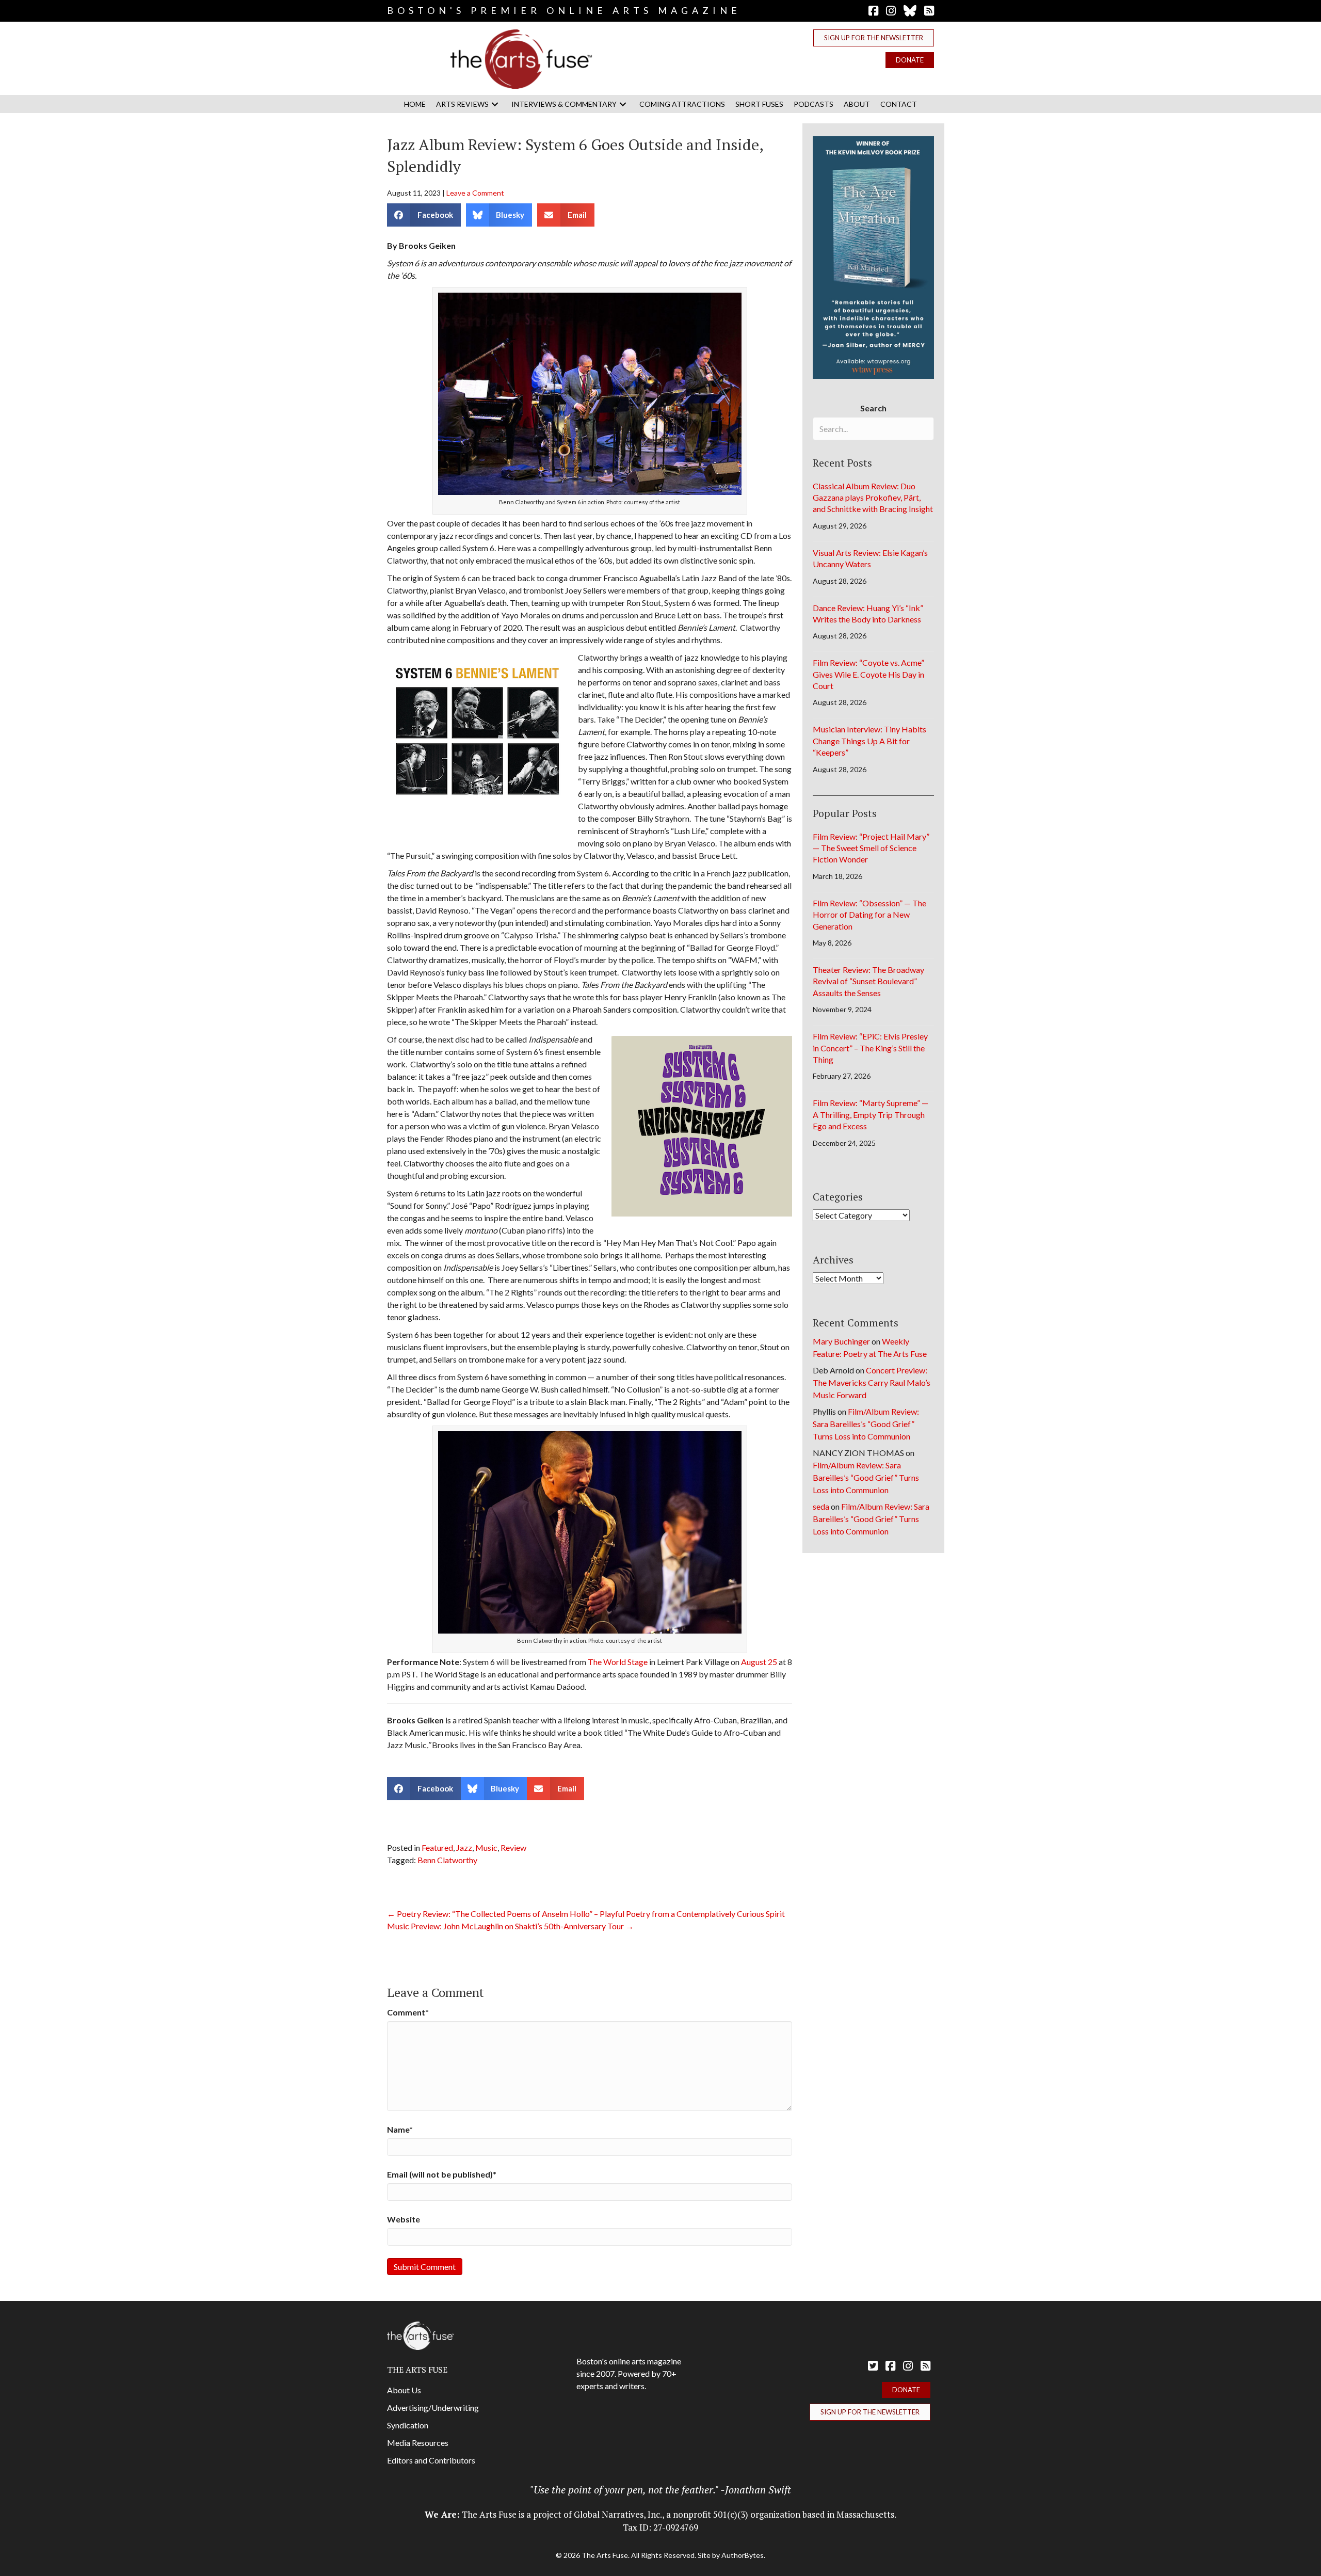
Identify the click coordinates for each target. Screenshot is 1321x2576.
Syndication (408, 2425)
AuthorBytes (743, 2555)
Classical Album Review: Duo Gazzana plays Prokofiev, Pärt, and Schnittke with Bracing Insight (873, 498)
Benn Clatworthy (447, 1860)
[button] (874, 38)
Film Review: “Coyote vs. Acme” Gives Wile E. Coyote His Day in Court (868, 674)
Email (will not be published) (442, 2174)
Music (486, 1847)
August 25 (759, 1662)
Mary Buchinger (841, 1341)
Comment (408, 2012)
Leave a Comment (475, 193)
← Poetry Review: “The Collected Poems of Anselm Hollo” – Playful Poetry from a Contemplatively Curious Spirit (586, 1914)
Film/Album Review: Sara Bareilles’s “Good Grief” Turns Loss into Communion (866, 1424)
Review (513, 1847)
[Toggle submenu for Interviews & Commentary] (623, 104)
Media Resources (418, 2443)
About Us (404, 2390)
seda (821, 1506)
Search (873, 408)
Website (404, 2219)
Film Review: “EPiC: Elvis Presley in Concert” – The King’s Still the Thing (870, 1048)
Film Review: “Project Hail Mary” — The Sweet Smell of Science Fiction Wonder (871, 848)
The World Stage (618, 1662)
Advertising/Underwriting (433, 2407)
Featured (437, 1847)
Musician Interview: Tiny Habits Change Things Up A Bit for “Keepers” (869, 741)
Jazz (464, 1847)
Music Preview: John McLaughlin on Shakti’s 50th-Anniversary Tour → (510, 1926)
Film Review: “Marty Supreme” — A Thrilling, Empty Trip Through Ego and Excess (871, 1114)
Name (400, 2129)
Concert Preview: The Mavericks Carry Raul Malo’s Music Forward (872, 1382)
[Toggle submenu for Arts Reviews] (495, 104)
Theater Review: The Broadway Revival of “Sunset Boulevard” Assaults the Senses (868, 981)
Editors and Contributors (431, 2460)
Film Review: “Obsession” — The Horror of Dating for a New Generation (869, 915)
